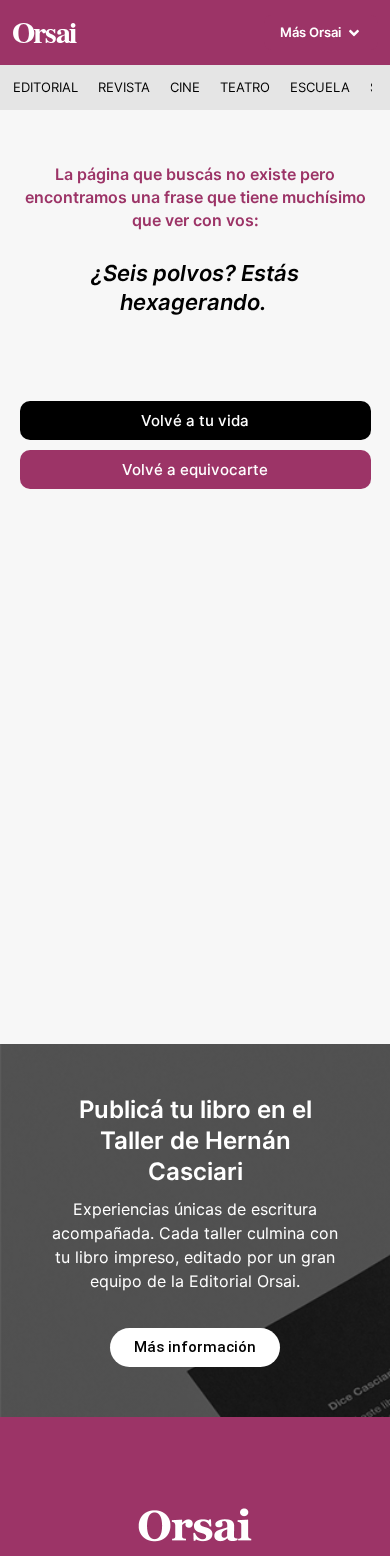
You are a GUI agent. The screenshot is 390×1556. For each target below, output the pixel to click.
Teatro (245, 87)
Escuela (320, 87)
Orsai (44, 31)
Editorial (45, 87)
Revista (124, 87)
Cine (185, 87)
